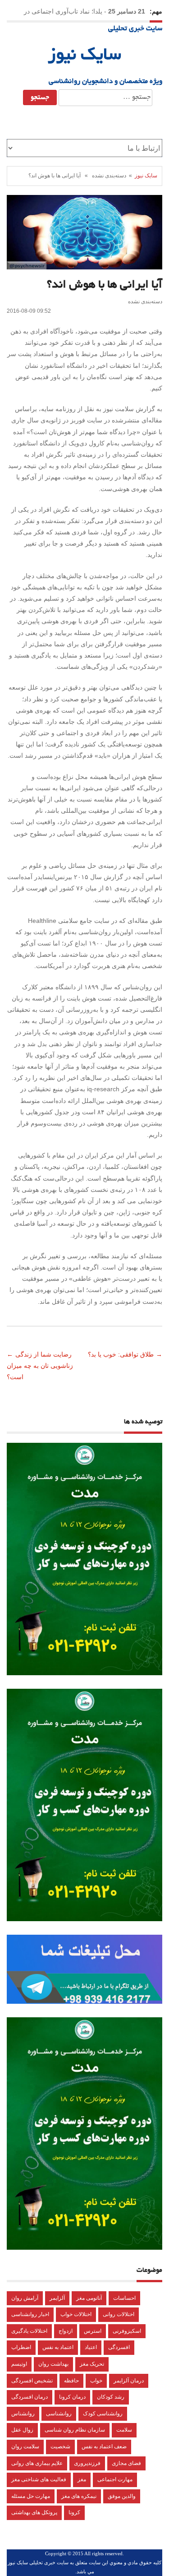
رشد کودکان (111, 2397)
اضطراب (21, 2347)
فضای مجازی (126, 2463)
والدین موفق (122, 2496)
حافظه (71, 2381)
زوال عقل (22, 2430)
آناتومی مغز (89, 2298)
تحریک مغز (92, 2364)
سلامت (124, 2430)
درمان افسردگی (30, 2397)
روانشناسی (59, 2414)
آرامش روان (25, 2298)
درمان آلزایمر (129, 2381)
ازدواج (66, 2331)
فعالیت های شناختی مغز (39, 2479)
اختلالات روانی (119, 2314)
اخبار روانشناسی (30, 2314)
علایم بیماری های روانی (37, 2463)
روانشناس (23, 2414)
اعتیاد (91, 2347)
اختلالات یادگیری (29, 2331)
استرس (93, 2331)
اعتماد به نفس (58, 2347)
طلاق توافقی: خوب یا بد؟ (120, 1354)
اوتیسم (19, 2364)
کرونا (74, 2512)
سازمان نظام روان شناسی (75, 2430)
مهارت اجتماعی (115, 2479)
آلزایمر (57, 2298)
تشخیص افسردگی (32, 2381)
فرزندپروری (87, 2463)
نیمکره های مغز (79, 2496)
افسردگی (119, 2347)
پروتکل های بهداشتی (34, 2512)
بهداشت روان (53, 2364)
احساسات (124, 2298)
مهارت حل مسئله (31, 2496)
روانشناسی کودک (103, 2414)
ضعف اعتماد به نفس (104, 2446)
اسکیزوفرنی (127, 2331)
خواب (96, 2381)
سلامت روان (25, 2446)
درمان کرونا (72, 2397)
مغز (82, 2479)
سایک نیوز (84, 56)
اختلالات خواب (76, 2314)
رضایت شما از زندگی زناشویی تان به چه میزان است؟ (40, 1366)
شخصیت (60, 2446)
